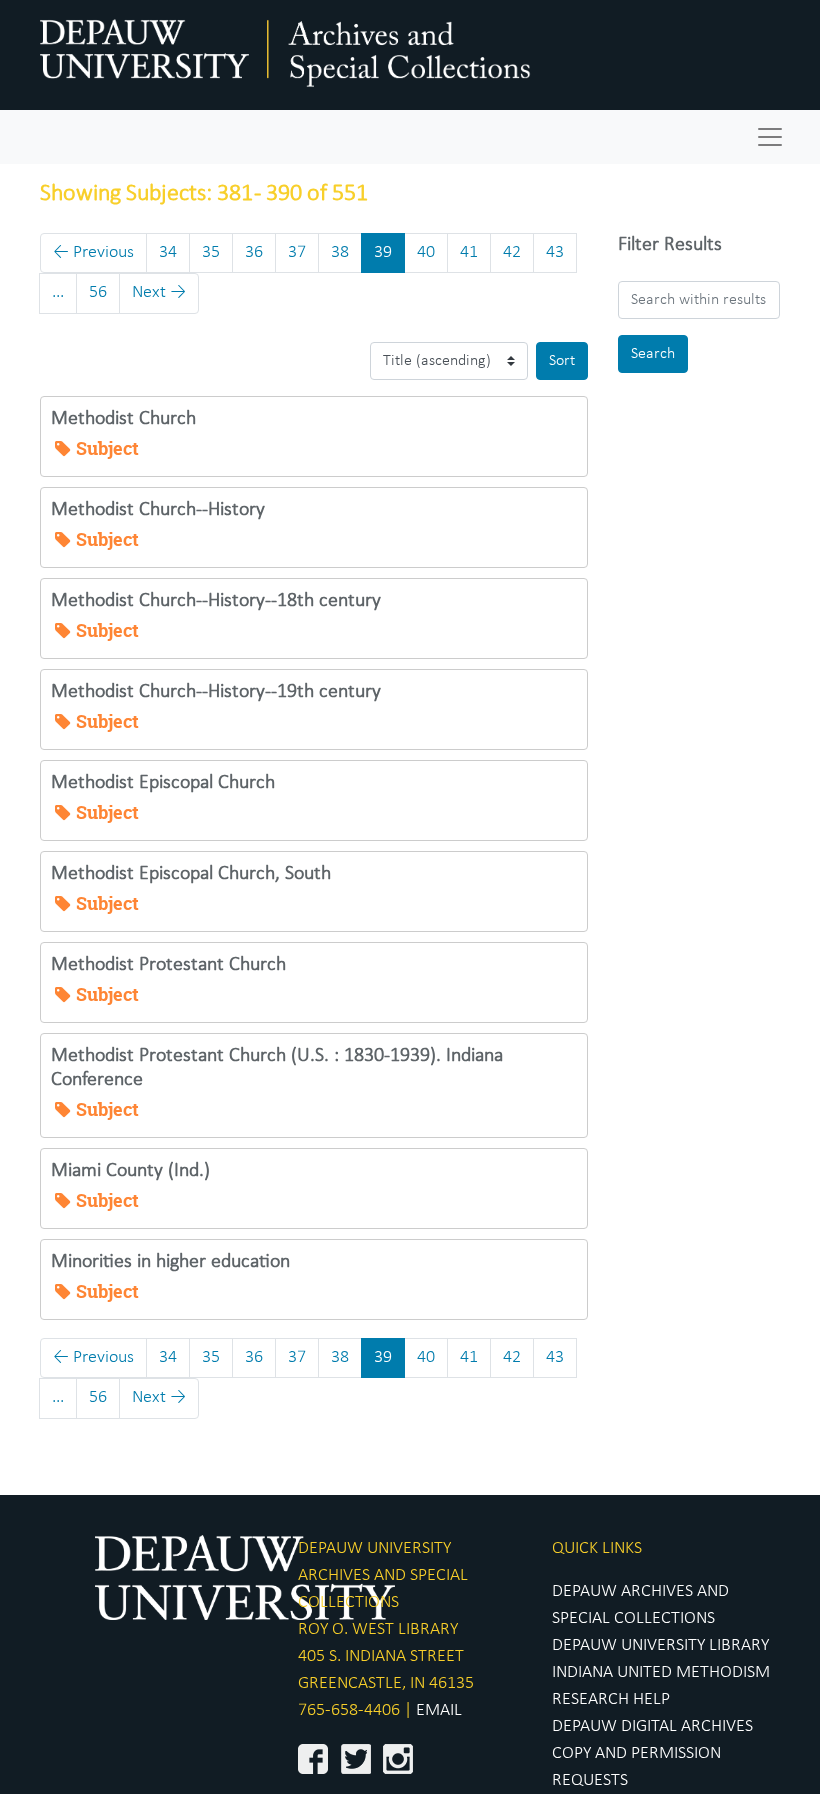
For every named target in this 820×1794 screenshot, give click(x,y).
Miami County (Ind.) (130, 1171)
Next (159, 292)
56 (98, 292)
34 (168, 252)
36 (254, 252)
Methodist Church (123, 419)
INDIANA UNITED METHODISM (661, 1672)
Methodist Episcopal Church (163, 783)
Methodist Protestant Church (168, 965)
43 (555, 252)
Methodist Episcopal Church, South (191, 874)
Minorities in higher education (170, 1262)
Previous (93, 252)
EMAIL (439, 1710)
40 (426, 252)
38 (340, 252)
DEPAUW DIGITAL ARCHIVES (652, 1726)
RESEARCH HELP (611, 1699)
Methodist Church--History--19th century (216, 692)
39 (383, 252)
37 (297, 252)
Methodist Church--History (158, 510)
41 (469, 252)
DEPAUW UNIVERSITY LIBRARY (660, 1645)
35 (211, 252)
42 (512, 252)
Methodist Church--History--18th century (216, 601)
